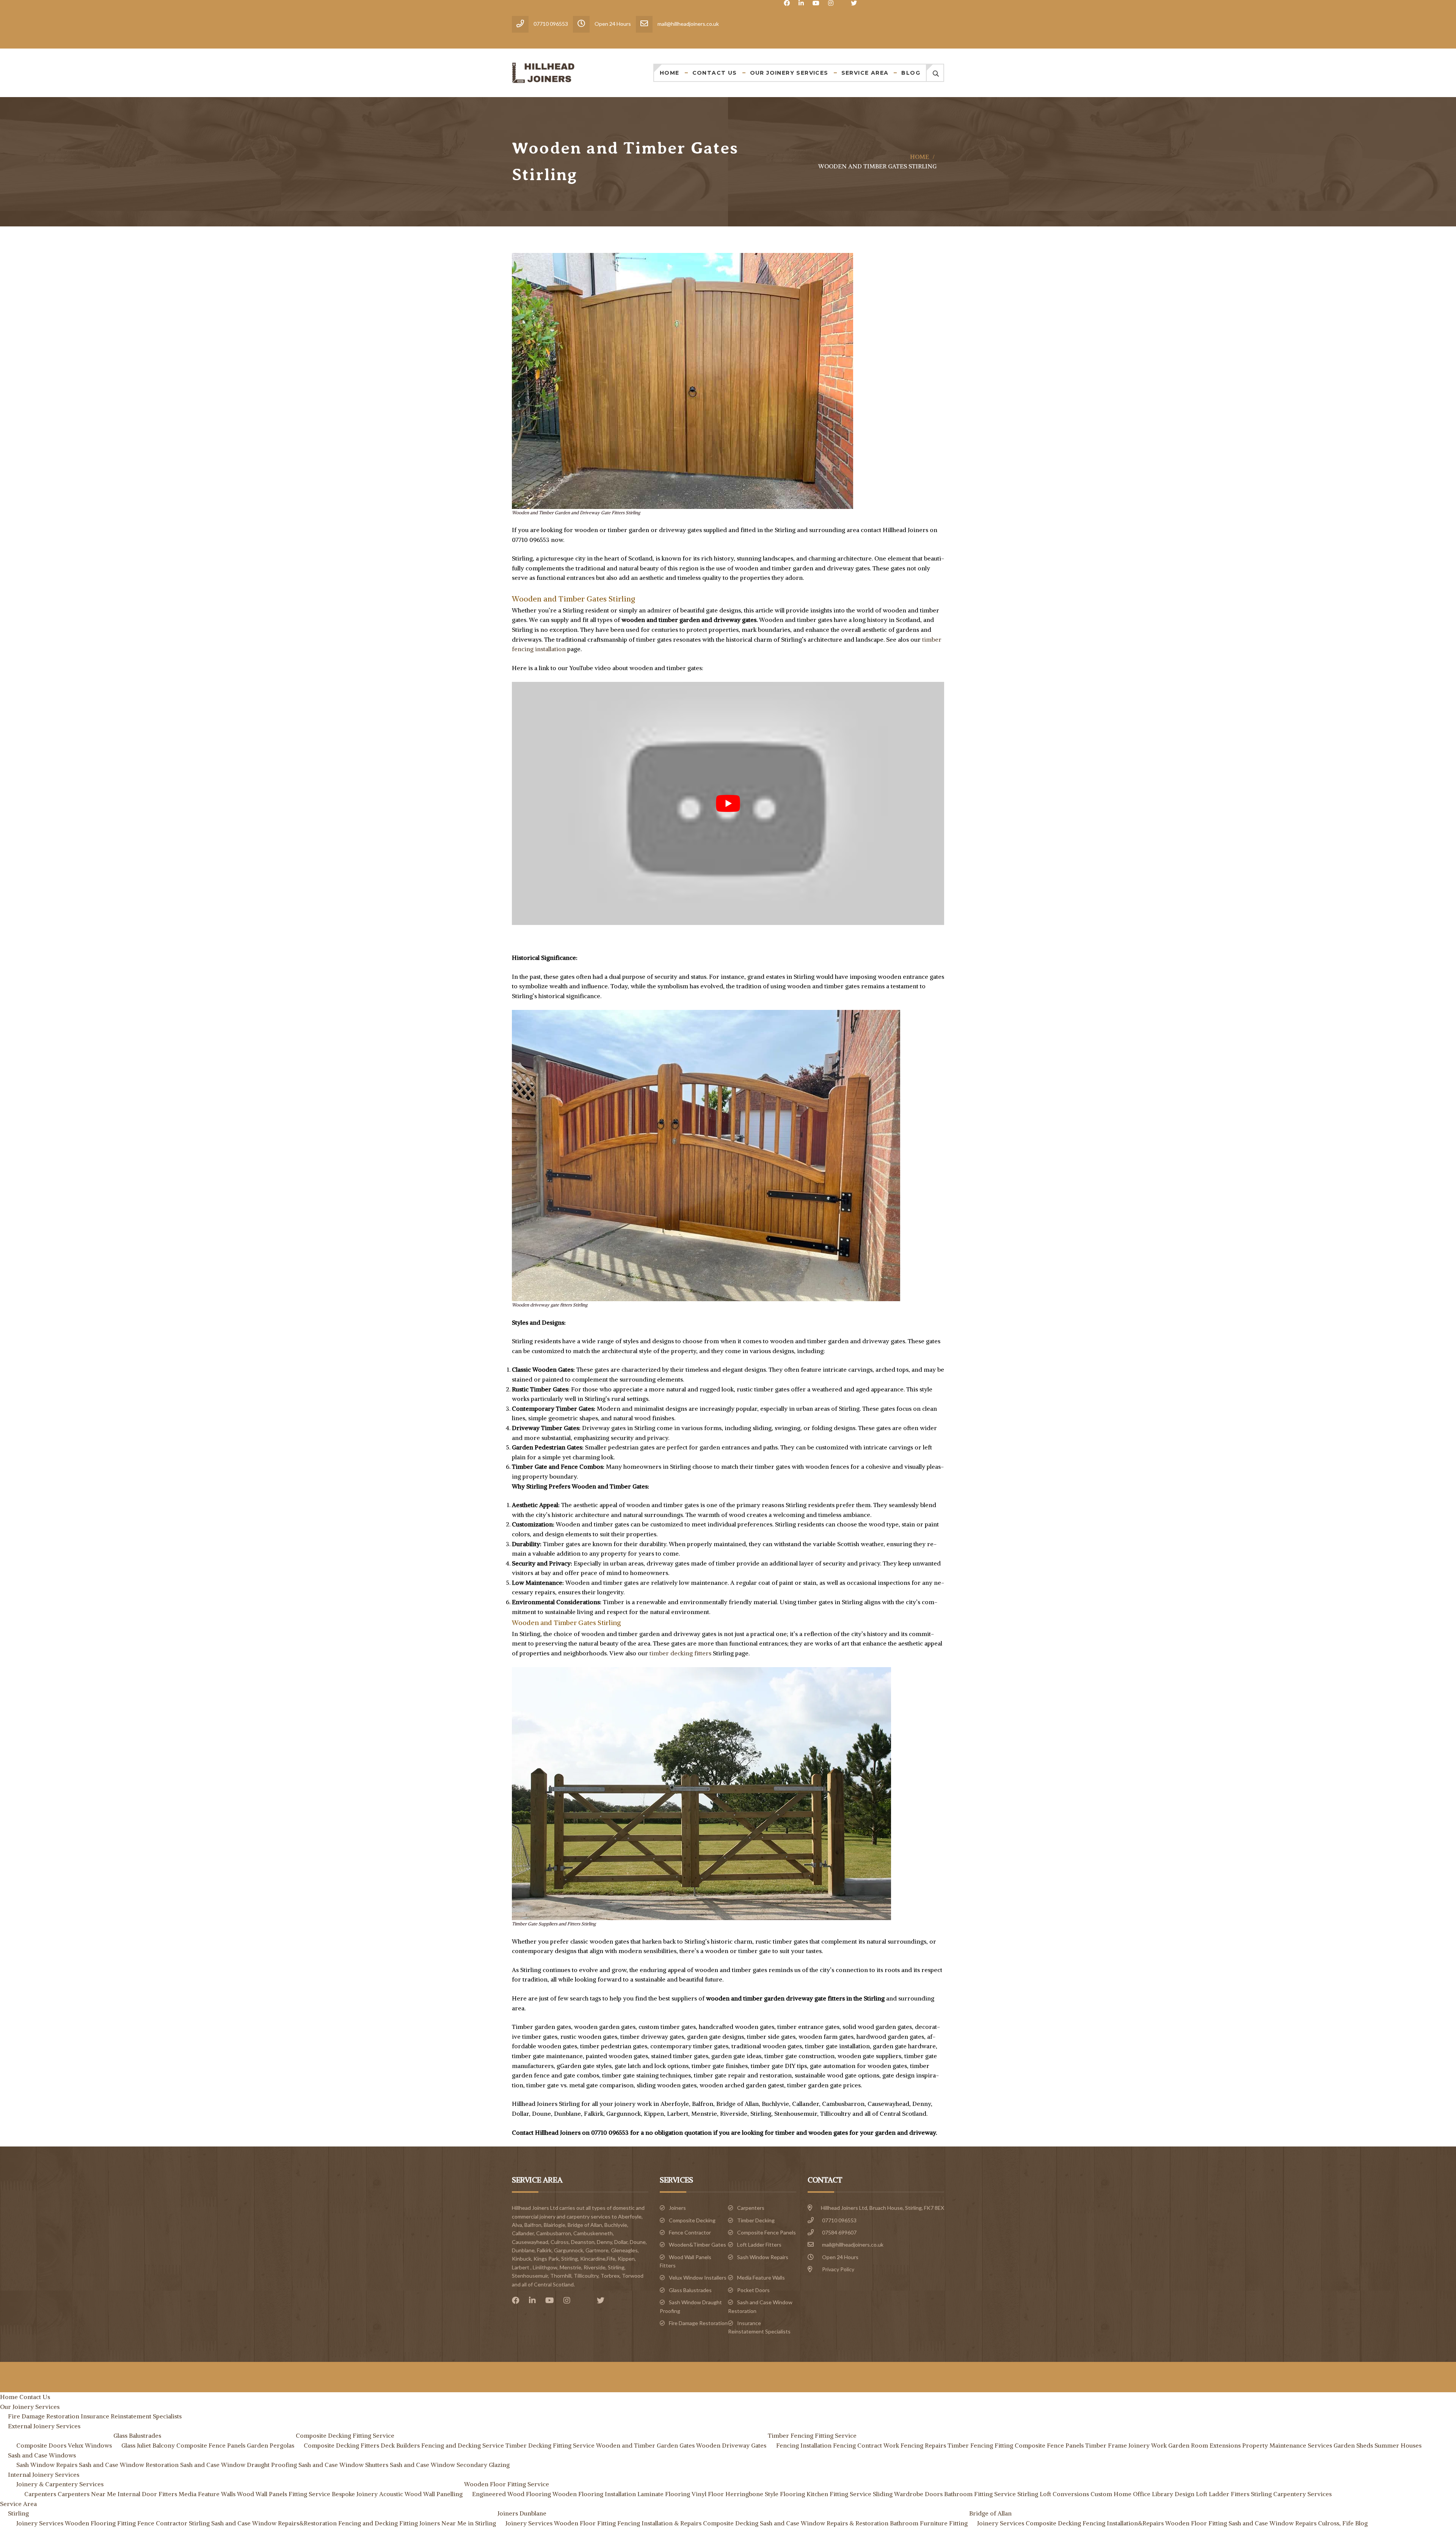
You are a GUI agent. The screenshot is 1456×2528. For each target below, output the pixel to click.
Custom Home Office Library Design (1142, 2494)
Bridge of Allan (585, 2225)
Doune (638, 2242)
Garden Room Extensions (1204, 2445)
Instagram (831, 3)
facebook (787, 3)
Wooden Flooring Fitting (100, 2523)
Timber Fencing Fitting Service (812, 2435)
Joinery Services (40, 2523)
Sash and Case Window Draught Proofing (238, 2465)
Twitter (854, 3)
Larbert (521, 2267)
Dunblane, (524, 2250)
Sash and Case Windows (42, 2455)
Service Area (865, 73)
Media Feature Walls (761, 2278)
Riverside (595, 2267)
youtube (816, 3)
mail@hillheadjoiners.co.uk (853, 2245)
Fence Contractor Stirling (173, 2523)
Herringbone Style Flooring (765, 2494)
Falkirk (544, 2250)
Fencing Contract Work (866, 2445)
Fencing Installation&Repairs (1123, 2523)
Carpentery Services (1302, 2494)
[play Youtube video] (728, 803)
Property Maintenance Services (1287, 2445)
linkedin (801, 3)
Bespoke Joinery (355, 2494)
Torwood (633, 2276)
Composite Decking (692, 2220)
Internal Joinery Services (44, 2475)
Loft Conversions (1064, 2494)
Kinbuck (522, 2259)
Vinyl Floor (708, 2494)
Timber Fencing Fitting (980, 2445)
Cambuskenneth (593, 2233)
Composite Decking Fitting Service (345, 2435)
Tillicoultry (586, 2276)
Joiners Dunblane (522, 2513)
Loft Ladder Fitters (759, 2245)
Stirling (616, 2267)
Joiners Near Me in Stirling (458, 2523)
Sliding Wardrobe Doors (908, 2494)
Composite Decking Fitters (341, 2445)
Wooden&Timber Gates (697, 2245)
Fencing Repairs (923, 2445)
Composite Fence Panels (766, 2232)
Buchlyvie (616, 2225)
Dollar (621, 2242)
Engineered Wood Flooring (511, 2494)
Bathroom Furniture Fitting (929, 2523)
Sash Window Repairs (763, 2257)
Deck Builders (400, 2445)
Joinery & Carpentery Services (60, 2484)
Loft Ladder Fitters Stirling (1234, 2494)
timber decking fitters (680, 1653)
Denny (604, 2242)
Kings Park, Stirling (556, 2259)
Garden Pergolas (271, 2445)
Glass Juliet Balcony (148, 2445)
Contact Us (715, 73)
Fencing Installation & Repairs (659, 2523)
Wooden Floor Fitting (585, 2523)
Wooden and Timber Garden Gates (645, 2445)
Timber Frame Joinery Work (1126, 2445)
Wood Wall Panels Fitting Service (284, 2494)
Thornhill (561, 2276)
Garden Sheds (1353, 2445)
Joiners (677, 2208)
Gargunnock (569, 2250)
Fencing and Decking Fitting (378, 2523)
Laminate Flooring (664, 2494)
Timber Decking (756, 2220)
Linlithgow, (546, 2267)
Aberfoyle (630, 2216)
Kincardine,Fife (598, 2259)
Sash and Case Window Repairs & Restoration (824, 2523)
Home (670, 73)
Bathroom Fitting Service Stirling (991, 2494)
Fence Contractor (690, 2232)
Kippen (626, 2259)
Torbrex (610, 2276)
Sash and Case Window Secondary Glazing (450, 2465)
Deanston (583, 2242)
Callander (523, 2233)
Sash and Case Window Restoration (129, 2465)
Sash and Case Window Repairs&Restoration (274, 2523)
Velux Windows (90, 2445)
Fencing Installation (804, 2445)
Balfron (533, 2225)
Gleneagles (624, 2250)
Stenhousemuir (530, 2276)
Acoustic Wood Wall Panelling (421, 2494)
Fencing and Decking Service (463, 2445)
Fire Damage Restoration (698, 2323)
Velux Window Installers (698, 2278)
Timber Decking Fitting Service (550, 2445)
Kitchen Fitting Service (839, 2494)
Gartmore (597, 2250)
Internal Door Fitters (147, 2494)
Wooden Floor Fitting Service (507, 2484)
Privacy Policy (838, 2269)
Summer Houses (1398, 2445)
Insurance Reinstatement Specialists (131, 2416)
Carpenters (751, 2208)
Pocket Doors (753, 2290)
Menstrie (570, 2267)
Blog (911, 73)
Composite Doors (41, 2445)
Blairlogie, (555, 2225)
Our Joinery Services (789, 73)
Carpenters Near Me (87, 2494)
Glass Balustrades (690, 2290)
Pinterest (585, 2300)
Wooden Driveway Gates (731, 2445)
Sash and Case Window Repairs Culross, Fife (1291, 2523)
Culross (560, 2242)
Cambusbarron (554, 2233)
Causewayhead (530, 2242)
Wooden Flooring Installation (594, 2494)
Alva (517, 2225)
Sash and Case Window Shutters (343, 2465)
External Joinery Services (44, 2426)
